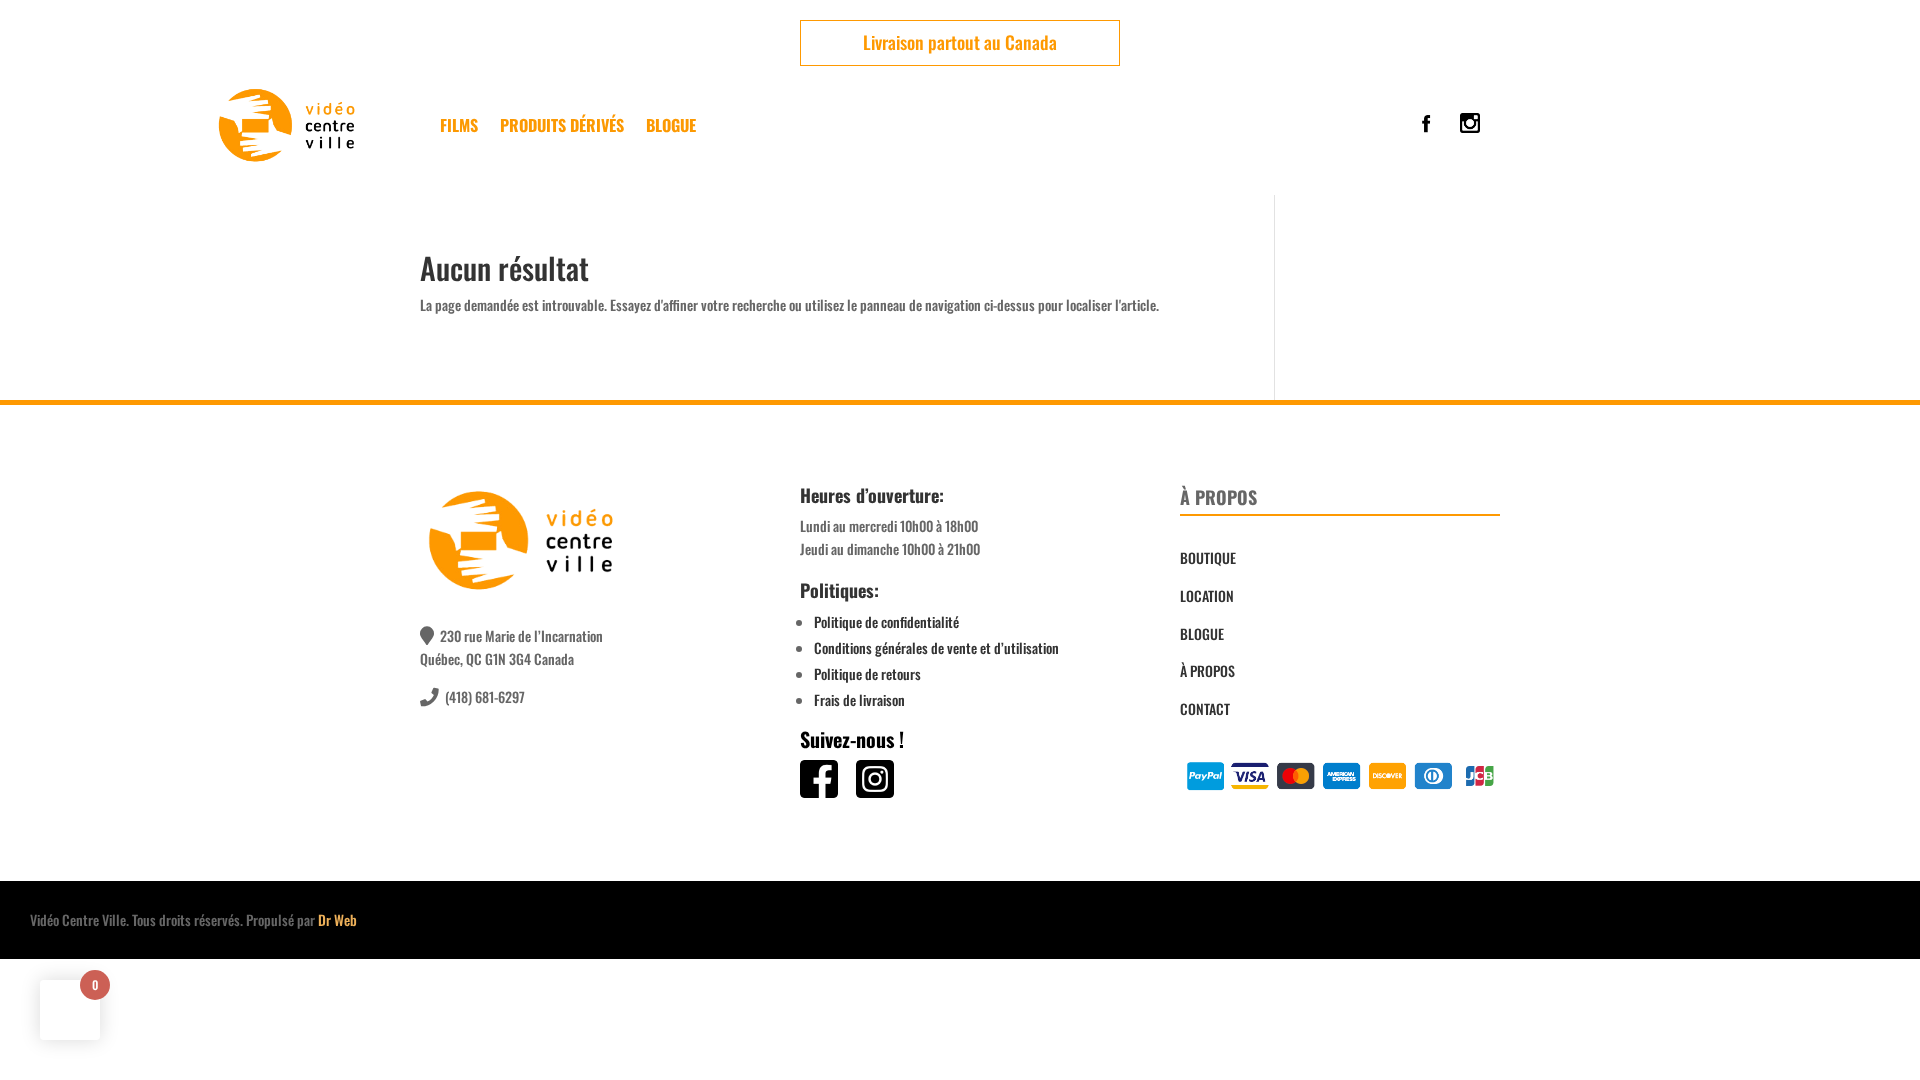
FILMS (459, 125)
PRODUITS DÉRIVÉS (562, 125)
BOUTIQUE (1208, 557)
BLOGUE (1202, 633)
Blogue (671, 125)
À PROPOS (1207, 670)
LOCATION (1207, 595)
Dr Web (337, 919)
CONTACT (1205, 708)
